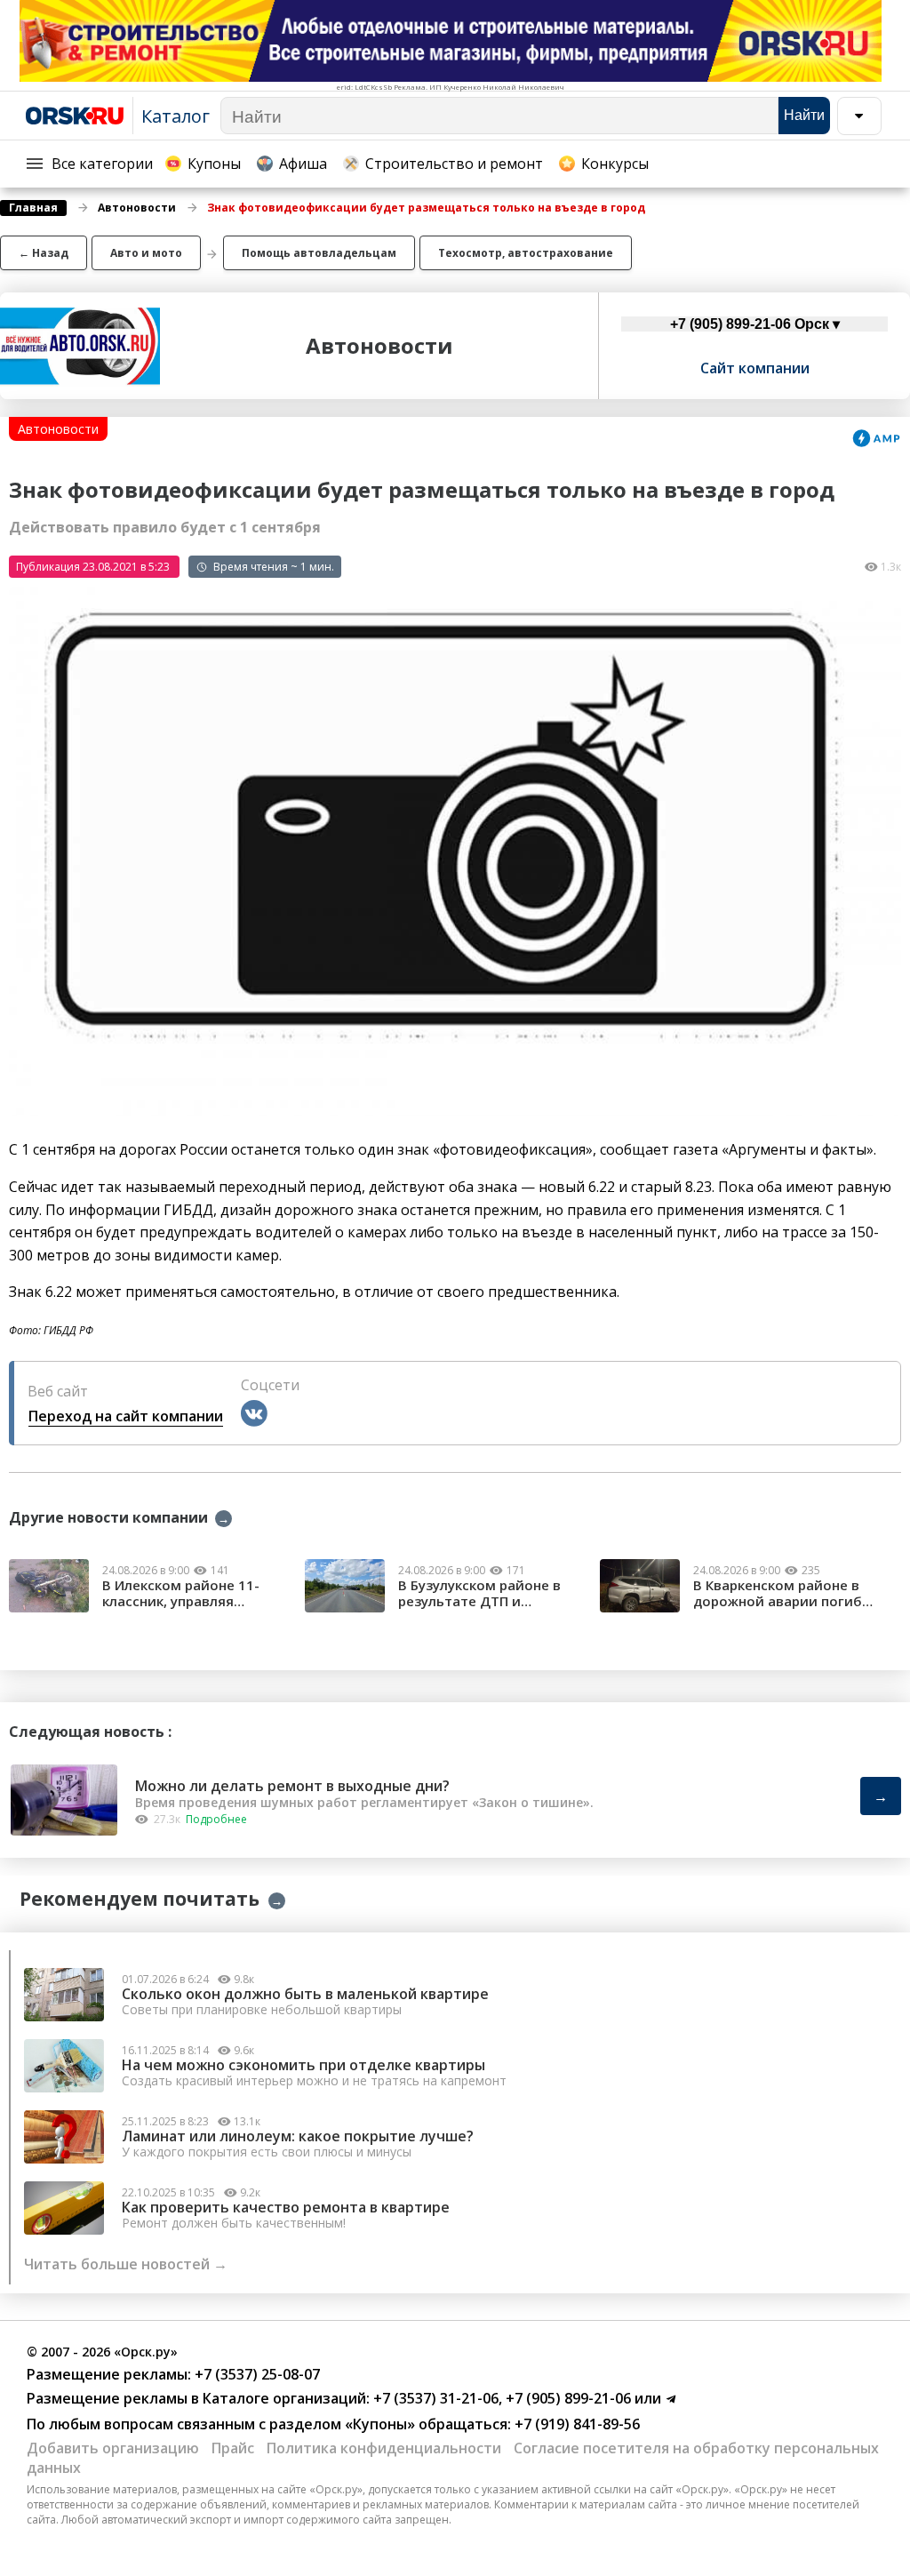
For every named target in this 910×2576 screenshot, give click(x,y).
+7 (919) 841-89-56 (575, 2424)
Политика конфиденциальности (384, 2448)
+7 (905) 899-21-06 (567, 2398)
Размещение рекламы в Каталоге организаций (196, 2398)
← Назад (44, 253)
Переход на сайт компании (126, 1416)
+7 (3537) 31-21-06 (434, 2398)
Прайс (233, 2448)
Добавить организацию (113, 2448)
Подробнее (216, 1819)
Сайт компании (755, 368)
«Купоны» (380, 2424)
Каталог (176, 116)
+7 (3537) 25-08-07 (255, 2374)
